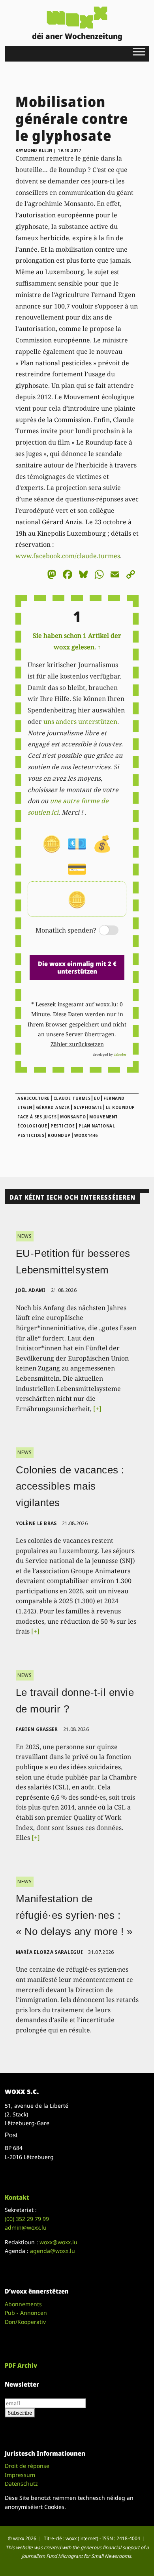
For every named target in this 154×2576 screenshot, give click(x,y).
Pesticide (63, 1126)
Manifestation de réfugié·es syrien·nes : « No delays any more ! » (74, 1915)
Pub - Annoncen (26, 2313)
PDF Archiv (21, 2365)
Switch (102, 931)
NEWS (25, 1236)
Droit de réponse (27, 2466)
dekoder (120, 1054)
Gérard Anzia (53, 1107)
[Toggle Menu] (139, 51)
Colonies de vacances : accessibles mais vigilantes (70, 1486)
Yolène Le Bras (36, 1523)
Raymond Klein (34, 150)
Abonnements (23, 2304)
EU (97, 1098)
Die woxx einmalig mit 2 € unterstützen (77, 967)
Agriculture (34, 1098)
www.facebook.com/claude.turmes (68, 556)
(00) (27, 2219)
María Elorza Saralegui (50, 1952)
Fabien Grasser (37, 1729)
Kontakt (17, 2197)
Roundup (59, 1135)
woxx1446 (86, 1135)
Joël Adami (31, 1290)
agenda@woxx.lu (53, 2251)
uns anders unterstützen (80, 722)
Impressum (20, 2475)
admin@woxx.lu (26, 2227)
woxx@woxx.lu (58, 2242)
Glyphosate (88, 1107)
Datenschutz (21, 2483)
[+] (97, 1409)
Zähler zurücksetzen (77, 1044)
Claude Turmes (72, 1098)
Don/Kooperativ (25, 2322)
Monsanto (73, 1117)
